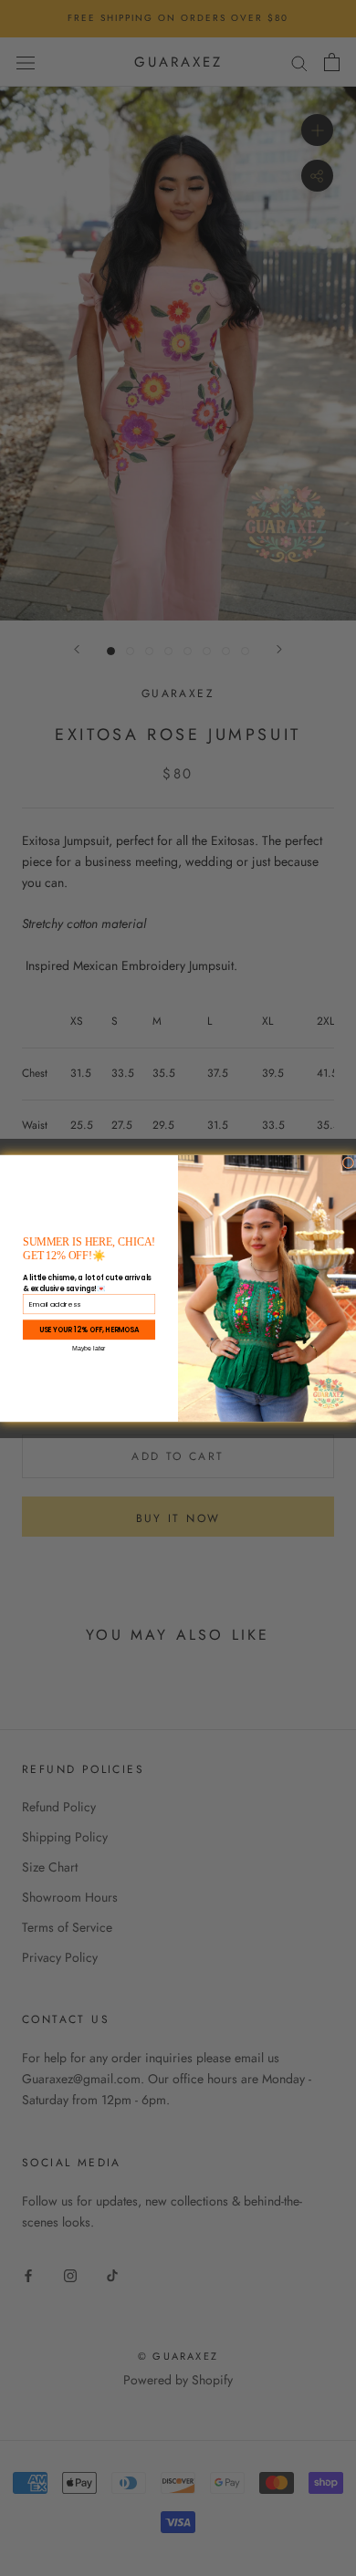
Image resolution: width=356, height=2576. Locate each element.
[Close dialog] (348, 1162)
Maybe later (89, 1348)
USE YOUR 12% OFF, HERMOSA (89, 1329)
